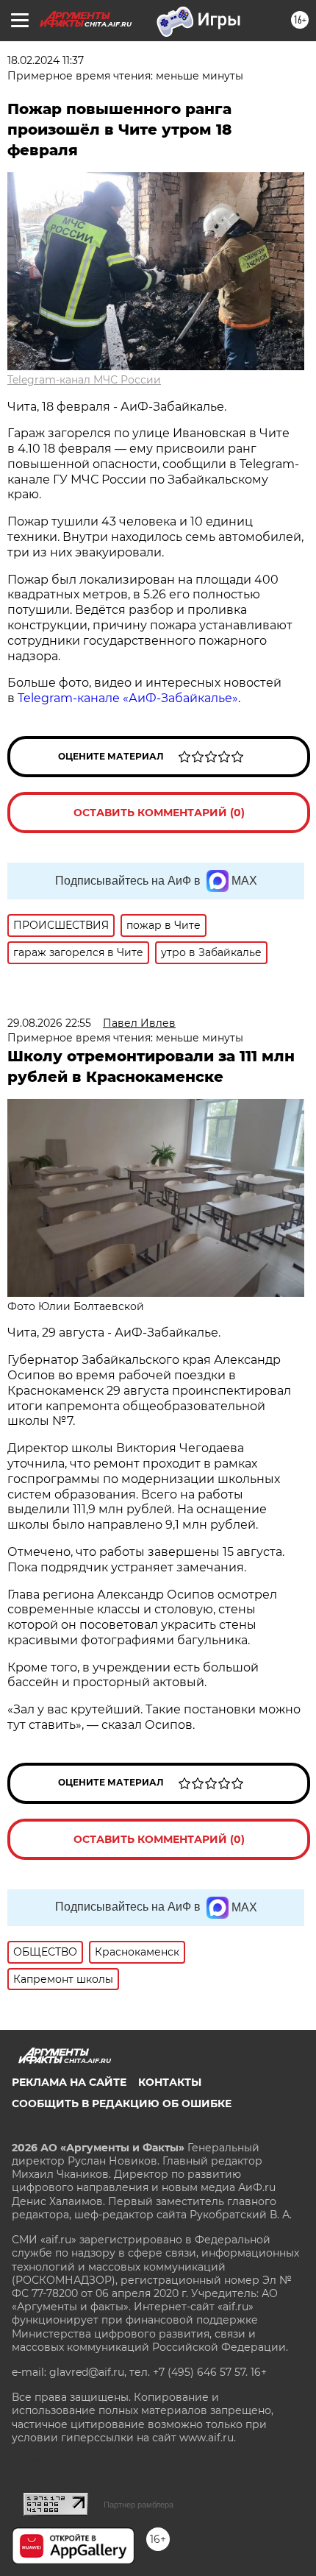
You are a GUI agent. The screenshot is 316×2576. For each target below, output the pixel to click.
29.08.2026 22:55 (49, 1023)
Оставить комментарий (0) (159, 813)
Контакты (170, 2082)
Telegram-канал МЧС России (84, 380)
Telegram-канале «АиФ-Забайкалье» (128, 698)
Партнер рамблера (139, 2505)
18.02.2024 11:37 (46, 60)
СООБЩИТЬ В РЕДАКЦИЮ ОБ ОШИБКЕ (122, 2103)
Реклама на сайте (69, 2082)
